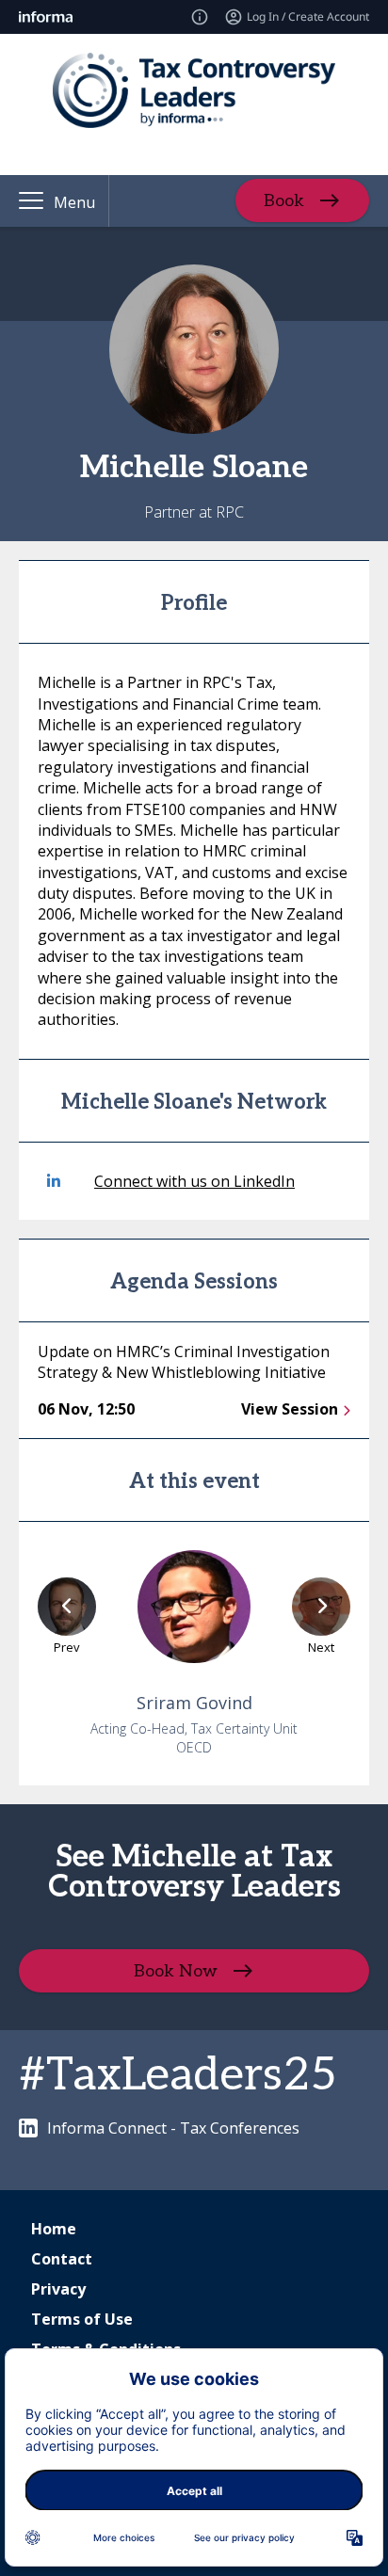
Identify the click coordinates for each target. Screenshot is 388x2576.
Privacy (58, 2289)
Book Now (176, 1970)
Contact (62, 2259)
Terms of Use (82, 2319)
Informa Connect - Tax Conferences (173, 2128)
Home (54, 2229)
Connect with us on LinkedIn (194, 1181)
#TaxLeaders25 (178, 2076)
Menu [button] (74, 202)
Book (284, 201)
